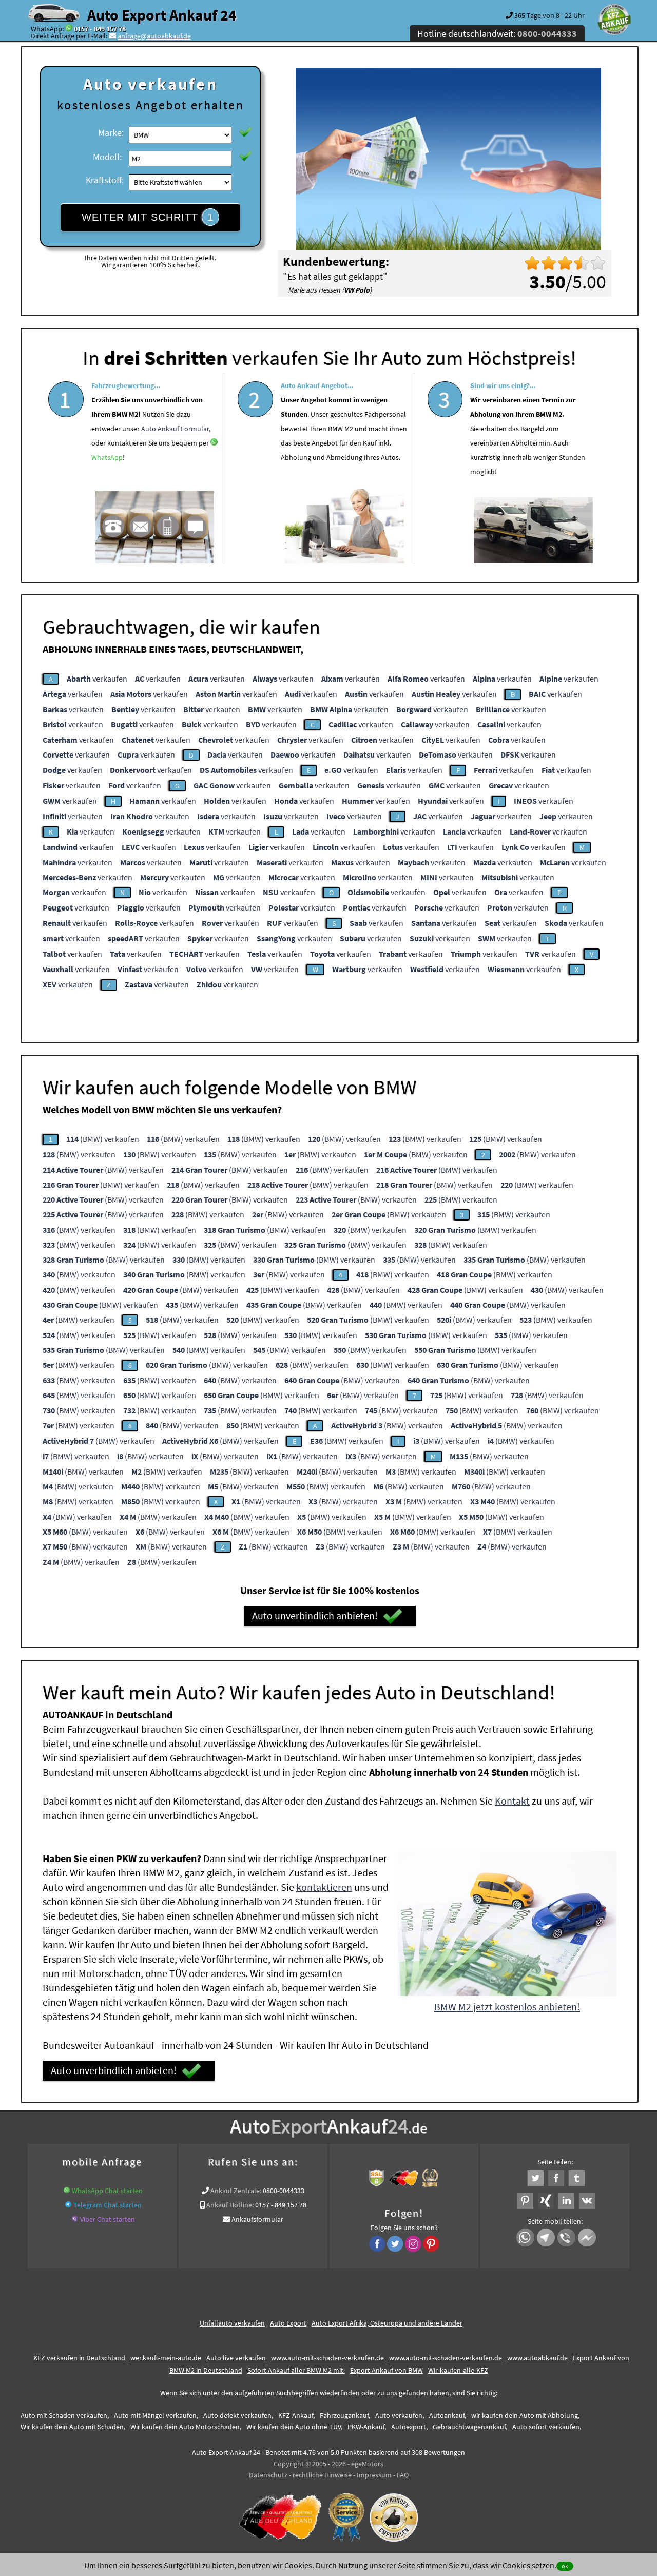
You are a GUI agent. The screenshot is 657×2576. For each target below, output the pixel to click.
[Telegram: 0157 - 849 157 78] (68, 2205)
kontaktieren (324, 1887)
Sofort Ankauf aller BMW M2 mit (296, 2370)
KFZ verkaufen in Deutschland (79, 2358)
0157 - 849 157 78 (100, 29)
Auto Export (288, 2323)
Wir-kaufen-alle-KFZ (458, 2370)
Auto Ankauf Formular (175, 429)
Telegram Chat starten (108, 2205)
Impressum (374, 2475)
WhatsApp (107, 457)
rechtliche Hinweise (322, 2475)
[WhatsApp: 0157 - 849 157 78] (69, 29)
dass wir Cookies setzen (514, 2565)
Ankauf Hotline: (230, 2205)
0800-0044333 (284, 2191)
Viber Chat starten (108, 2219)
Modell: (107, 157)
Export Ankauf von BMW (387, 2370)
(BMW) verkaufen (103, 1139)
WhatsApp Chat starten (107, 2191)
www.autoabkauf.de (537, 2358)
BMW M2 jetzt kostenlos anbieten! (507, 2007)
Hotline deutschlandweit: (497, 34)
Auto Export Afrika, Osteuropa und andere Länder (387, 2323)
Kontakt (512, 1801)
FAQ (403, 2475)
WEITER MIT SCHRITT (148, 217)
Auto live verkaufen (236, 2358)
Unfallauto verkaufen (232, 2323)
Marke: (111, 133)
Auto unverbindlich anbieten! (315, 1615)
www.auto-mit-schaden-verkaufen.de (327, 2358)
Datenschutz (268, 2475)
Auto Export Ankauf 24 (162, 15)
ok (565, 2566)
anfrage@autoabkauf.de (154, 36)
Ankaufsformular (257, 2219)
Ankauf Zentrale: (236, 2191)
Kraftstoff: (105, 180)
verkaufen (97, 679)
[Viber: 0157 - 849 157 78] (75, 2219)
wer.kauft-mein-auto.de (166, 2358)
